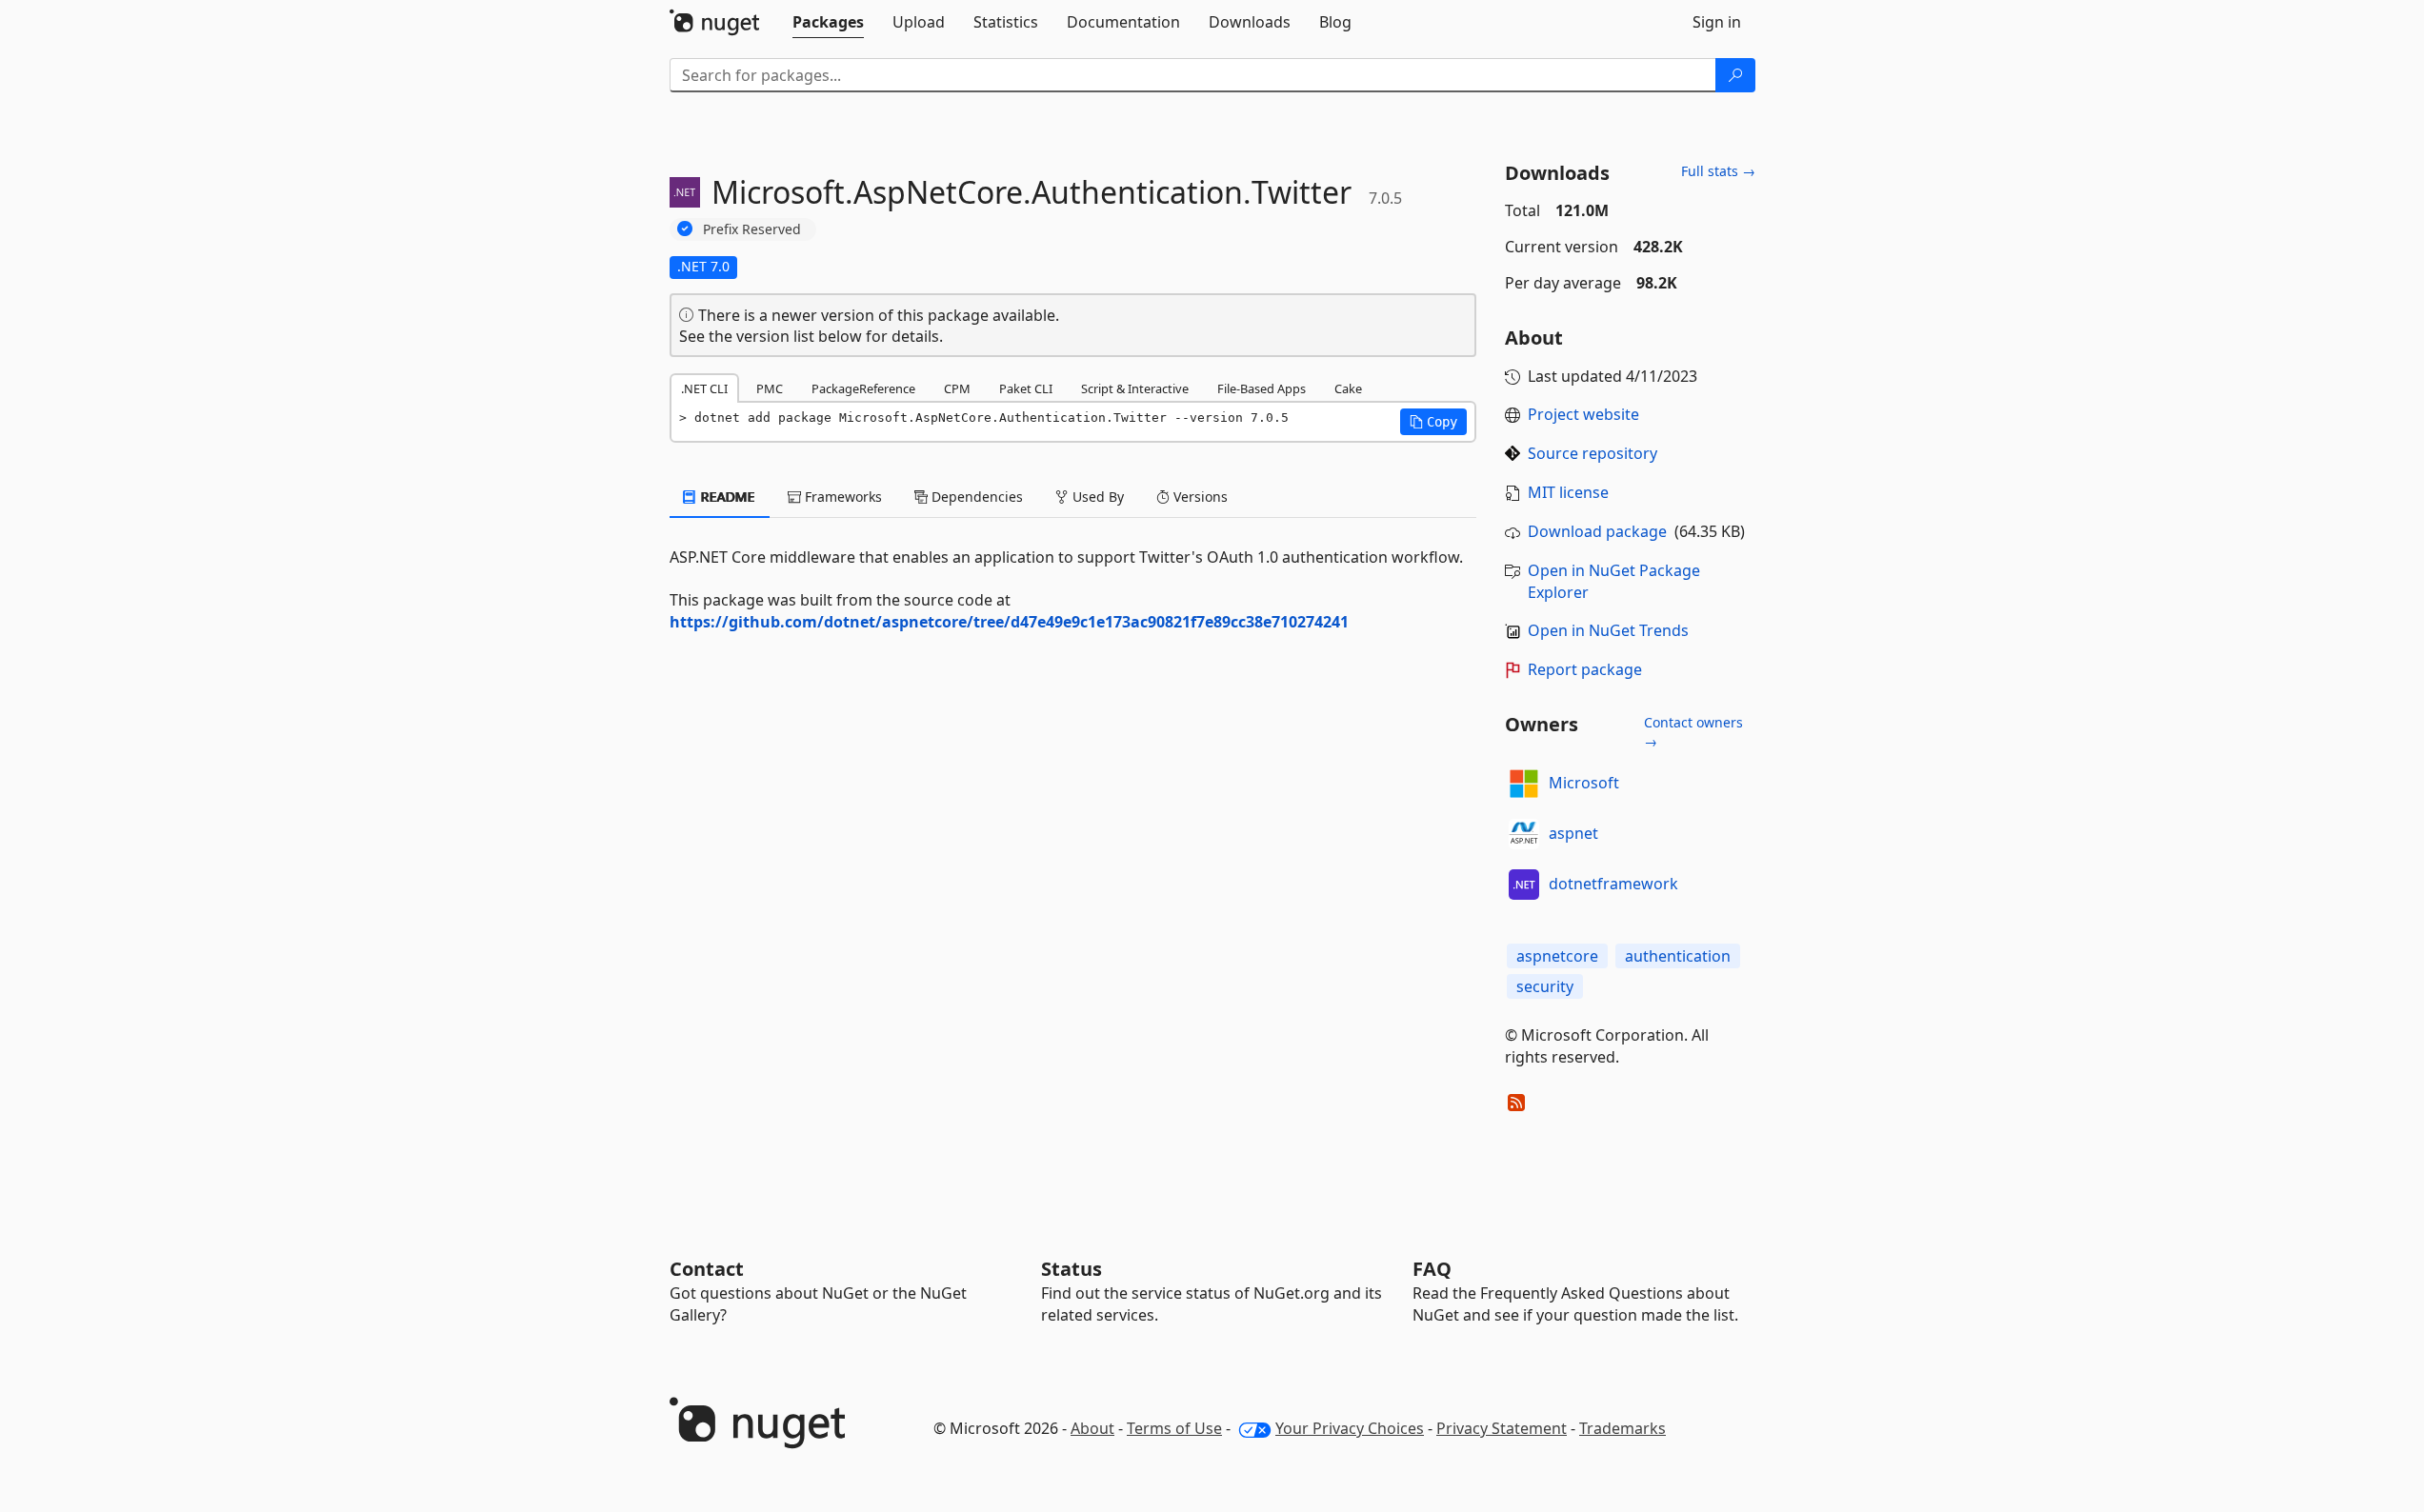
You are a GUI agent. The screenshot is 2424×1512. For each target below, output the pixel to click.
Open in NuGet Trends (1608, 630)
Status (1072, 1269)
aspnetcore (1557, 956)
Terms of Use (1174, 1428)
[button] (1433, 422)
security (1545, 986)
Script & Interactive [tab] (1135, 388)
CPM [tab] (957, 388)
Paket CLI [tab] (1026, 388)
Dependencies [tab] (975, 497)
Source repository (1593, 453)
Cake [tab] (1348, 388)
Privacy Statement (1502, 1428)
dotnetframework (1613, 884)
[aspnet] (1524, 834)
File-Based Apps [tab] (1262, 388)
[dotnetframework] (1524, 885)
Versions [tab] (1199, 497)
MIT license (1568, 492)
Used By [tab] (1096, 497)
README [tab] (726, 497)
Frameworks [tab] (841, 497)
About (1092, 1428)
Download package (1597, 531)
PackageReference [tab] (863, 388)
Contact (707, 1269)
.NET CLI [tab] (704, 388)
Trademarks (1623, 1428)
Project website (1583, 414)
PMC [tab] (770, 388)
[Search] (1735, 75)
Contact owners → (1693, 732)
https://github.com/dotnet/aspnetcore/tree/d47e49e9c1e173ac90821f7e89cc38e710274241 (1009, 622)
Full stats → (1718, 171)
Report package (1585, 669)
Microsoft (1584, 783)
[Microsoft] (1524, 784)
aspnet (1573, 833)
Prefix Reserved (752, 229)
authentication (1678, 956)
